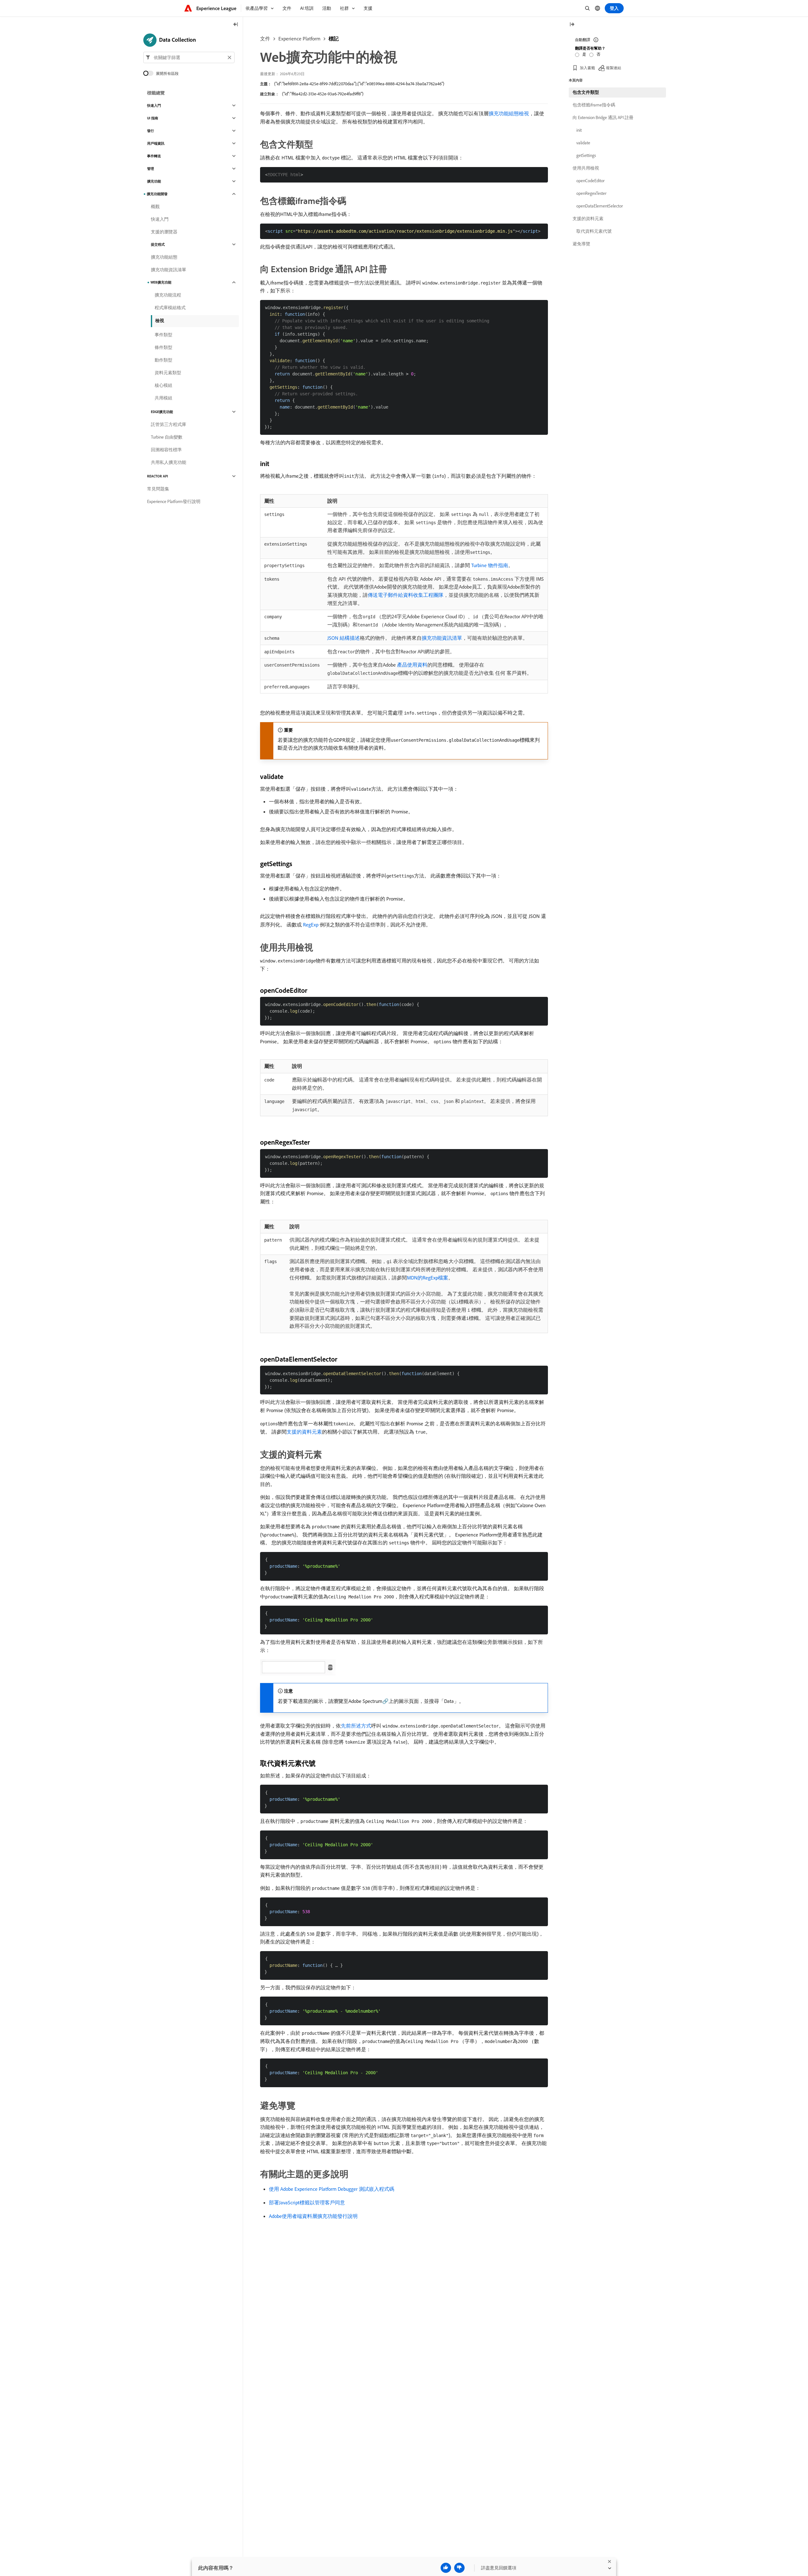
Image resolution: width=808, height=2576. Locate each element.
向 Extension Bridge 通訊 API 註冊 (603, 117)
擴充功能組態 (164, 257)
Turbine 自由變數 (167, 437)
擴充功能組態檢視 (509, 113)
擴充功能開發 (157, 194)
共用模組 (163, 398)
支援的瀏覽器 (164, 232)
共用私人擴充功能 (169, 462)
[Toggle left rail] (236, 25)
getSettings (586, 155)
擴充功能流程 (168, 295)
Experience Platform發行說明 (174, 501)
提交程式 (158, 244)
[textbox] (189, 57)
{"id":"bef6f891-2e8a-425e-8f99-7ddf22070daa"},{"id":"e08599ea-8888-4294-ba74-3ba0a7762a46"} (359, 84)
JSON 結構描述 (344, 638)
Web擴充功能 (161, 282)
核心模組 (163, 385)
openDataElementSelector (600, 206)
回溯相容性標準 (166, 450)
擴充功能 (154, 181)
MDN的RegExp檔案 (428, 1278)
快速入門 (154, 105)
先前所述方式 (356, 1726)
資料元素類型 (168, 373)
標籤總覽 (156, 93)
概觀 (155, 207)
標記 (334, 39)
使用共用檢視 (586, 168)
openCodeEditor (590, 181)
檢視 (160, 321)
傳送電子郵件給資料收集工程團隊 (406, 595)
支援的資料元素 (304, 1432)
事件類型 (163, 335)
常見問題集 (158, 489)
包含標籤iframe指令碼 (594, 105)
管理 (151, 169)
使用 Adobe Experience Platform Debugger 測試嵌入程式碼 (332, 2189)
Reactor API (157, 476)
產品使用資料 (412, 665)
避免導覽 (581, 244)
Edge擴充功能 (162, 412)
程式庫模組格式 (170, 308)
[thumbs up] (446, 2568)
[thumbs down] (459, 2568)
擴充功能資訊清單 (442, 638)
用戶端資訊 (156, 143)
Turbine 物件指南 (490, 565)
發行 (151, 131)
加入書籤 (587, 68)
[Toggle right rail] (572, 25)
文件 (265, 39)
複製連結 (614, 68)
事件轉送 (154, 156)
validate (583, 143)
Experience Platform (299, 39)
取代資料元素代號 (594, 231)
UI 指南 (153, 118)
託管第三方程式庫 (169, 424)
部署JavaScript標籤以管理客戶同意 (307, 2202)
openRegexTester (591, 193)
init (579, 130)
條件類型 (163, 347)
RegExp (311, 925)
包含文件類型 (586, 92)
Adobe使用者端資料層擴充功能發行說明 (313, 2216)
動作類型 (163, 360)
